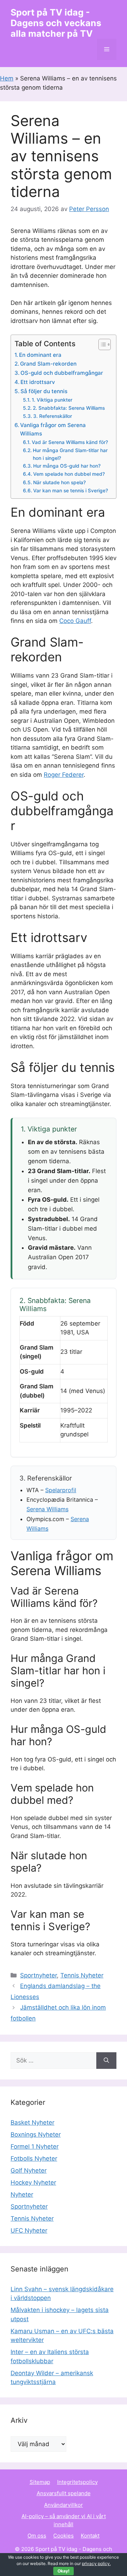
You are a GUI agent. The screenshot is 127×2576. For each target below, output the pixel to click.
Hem (7, 78)
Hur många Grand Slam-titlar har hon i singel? (70, 454)
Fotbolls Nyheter (34, 2158)
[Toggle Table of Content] (101, 344)
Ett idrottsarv (38, 382)
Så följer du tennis (44, 391)
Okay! (64, 2571)
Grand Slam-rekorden (48, 364)
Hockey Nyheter (33, 2182)
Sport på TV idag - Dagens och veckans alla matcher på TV (56, 23)
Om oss (37, 2536)
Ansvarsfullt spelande (64, 2493)
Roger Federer (64, 775)
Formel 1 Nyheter (35, 2146)
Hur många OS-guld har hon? (67, 466)
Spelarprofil (61, 1490)
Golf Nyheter (29, 2170)
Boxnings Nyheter (36, 2134)
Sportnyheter (38, 1975)
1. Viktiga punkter (52, 400)
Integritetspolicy (77, 2482)
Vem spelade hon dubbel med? (69, 474)
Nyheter (22, 2194)
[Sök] (106, 2061)
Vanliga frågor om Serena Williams (53, 430)
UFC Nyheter (29, 2230)
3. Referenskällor (53, 416)
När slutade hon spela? (59, 482)
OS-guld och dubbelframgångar (62, 373)
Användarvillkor (64, 2505)
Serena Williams (47, 1509)
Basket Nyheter (32, 2122)
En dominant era (40, 355)
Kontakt (90, 2536)
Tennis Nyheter (82, 1975)
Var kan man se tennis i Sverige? (71, 491)
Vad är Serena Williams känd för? (70, 442)
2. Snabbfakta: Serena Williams (69, 408)
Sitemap (40, 2482)
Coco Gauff (75, 621)
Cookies (64, 2536)
